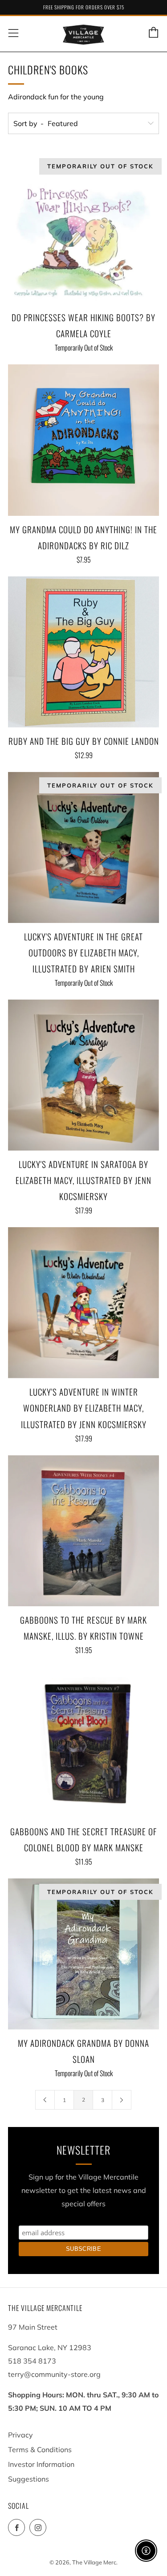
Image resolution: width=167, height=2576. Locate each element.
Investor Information (41, 2464)
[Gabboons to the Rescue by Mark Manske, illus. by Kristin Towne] (83, 1531)
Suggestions (29, 2479)
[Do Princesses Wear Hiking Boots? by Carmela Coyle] (83, 228)
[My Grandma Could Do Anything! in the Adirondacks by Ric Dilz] (83, 440)
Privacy (20, 2435)
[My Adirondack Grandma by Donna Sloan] (83, 1954)
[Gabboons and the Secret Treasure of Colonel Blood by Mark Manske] (83, 1742)
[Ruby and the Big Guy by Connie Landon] (83, 652)
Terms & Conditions (40, 2449)
